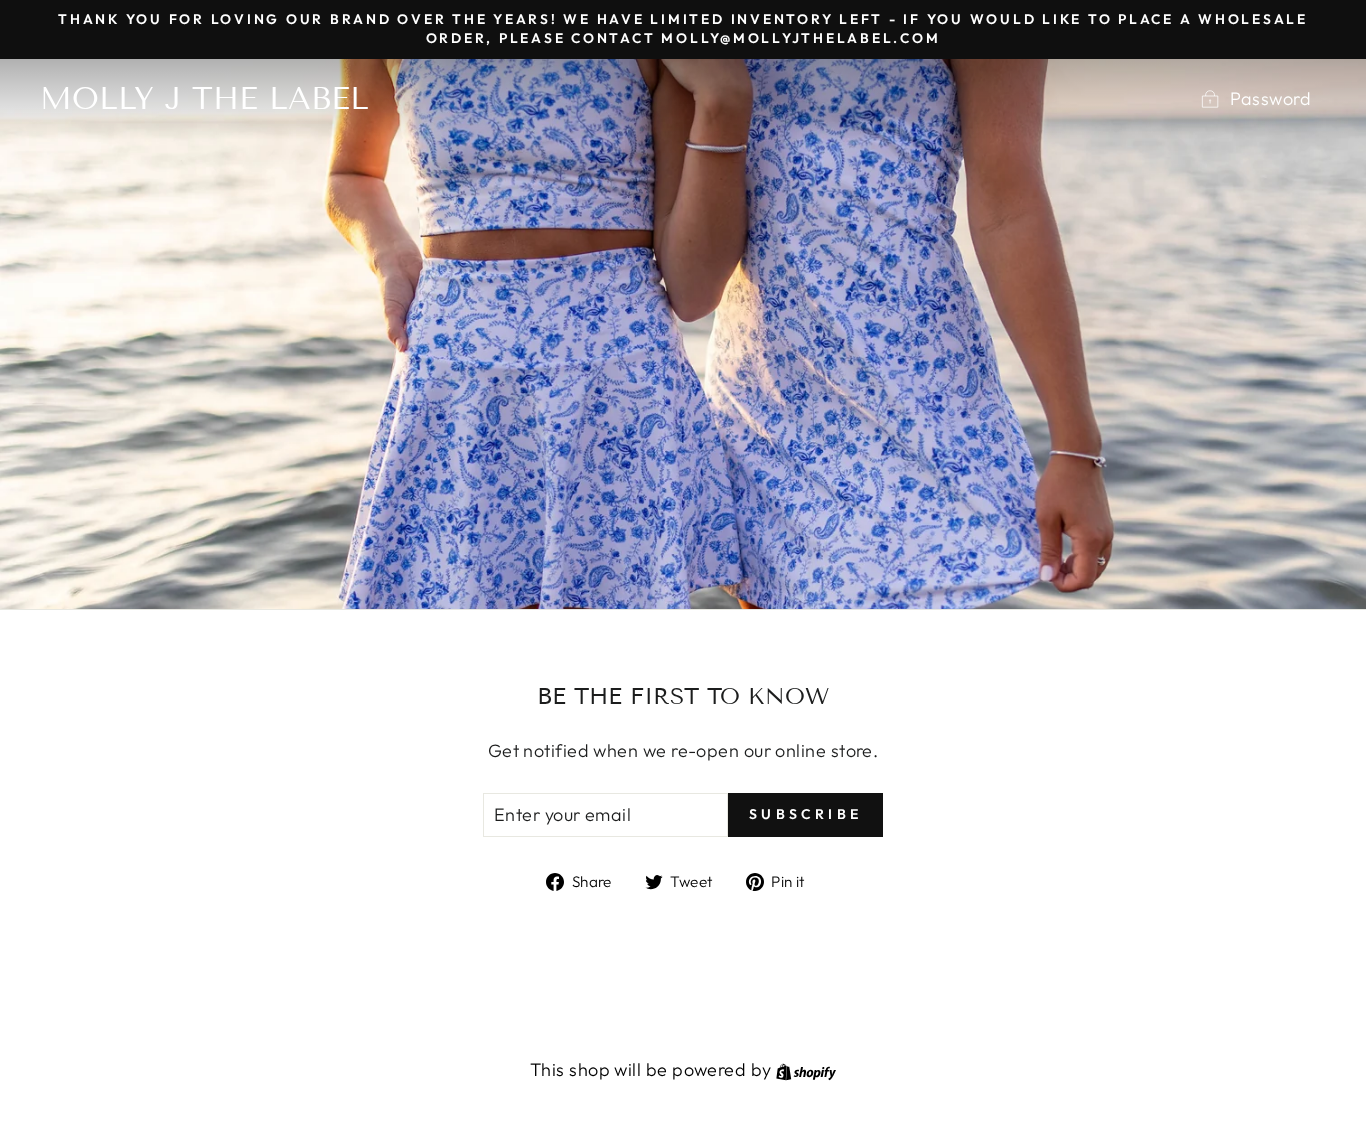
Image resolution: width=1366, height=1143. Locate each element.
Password (1270, 98)
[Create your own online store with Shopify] (806, 1069)
